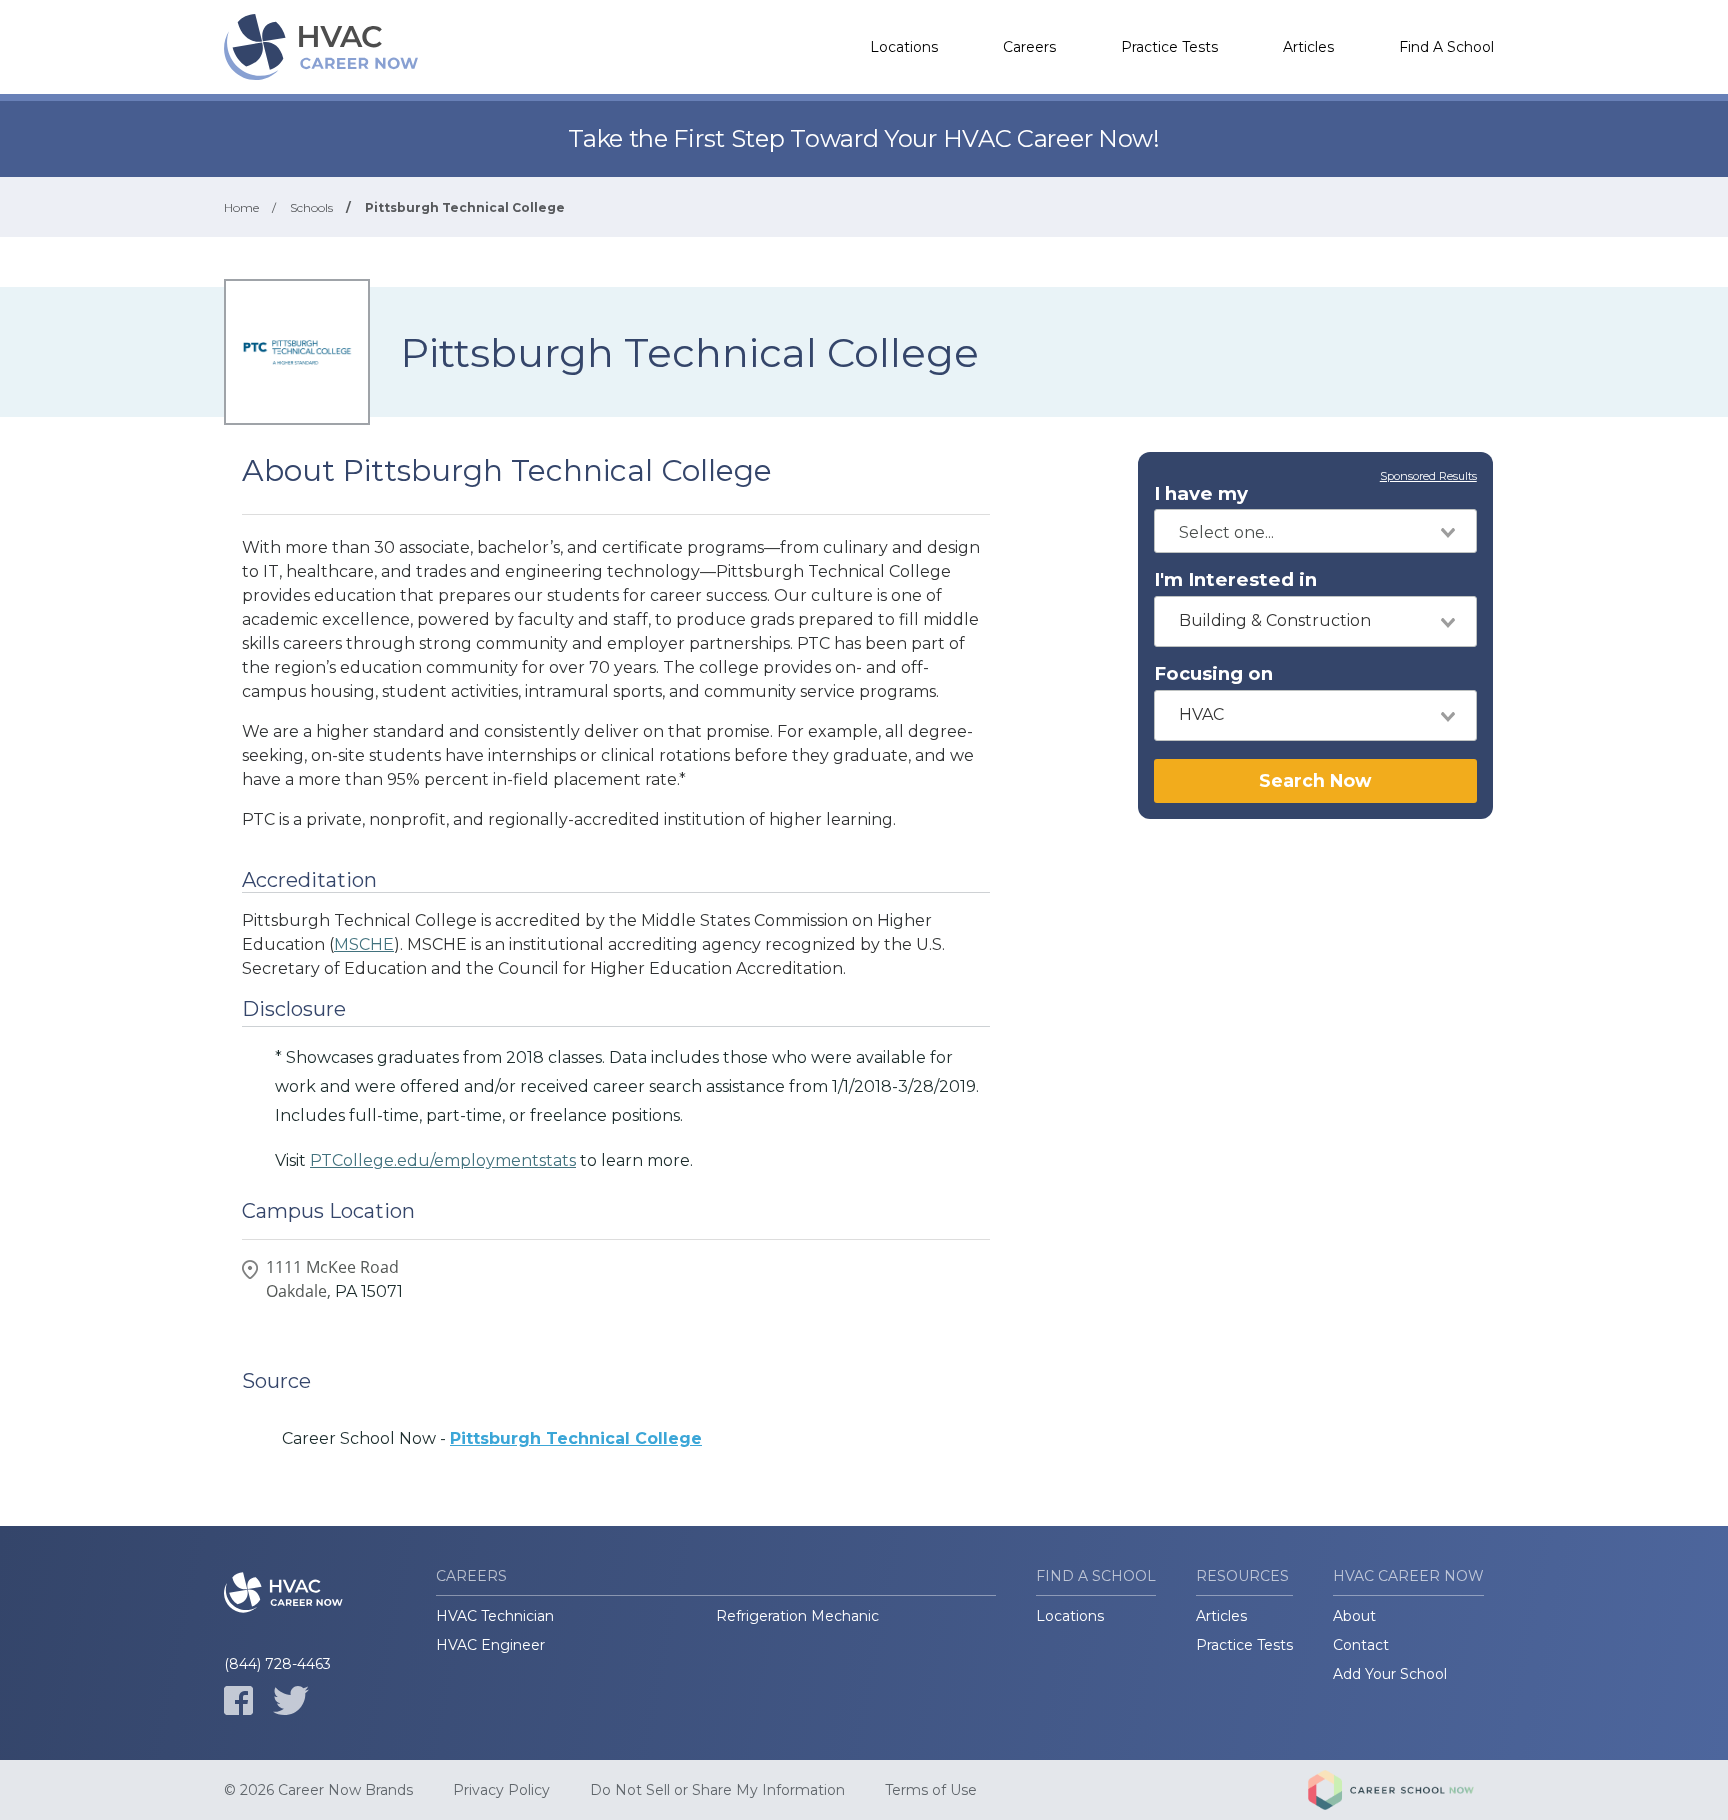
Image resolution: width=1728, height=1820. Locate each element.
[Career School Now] (1406, 1790)
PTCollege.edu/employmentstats (443, 1160)
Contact (1361, 1645)
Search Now (1315, 780)
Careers (1029, 47)
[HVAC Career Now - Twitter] (291, 1700)
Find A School (1446, 47)
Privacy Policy (501, 1790)
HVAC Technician (495, 1616)
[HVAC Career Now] (324, 47)
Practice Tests (1169, 47)
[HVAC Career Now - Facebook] (238, 1700)
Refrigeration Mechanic (797, 1616)
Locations (904, 47)
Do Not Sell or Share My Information (717, 1790)
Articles (1308, 47)
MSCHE (364, 944)
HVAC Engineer (490, 1645)
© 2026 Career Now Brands (318, 1790)
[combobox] (1315, 531)
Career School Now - (492, 1438)
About (1354, 1616)
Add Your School (1390, 1674)
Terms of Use (931, 1790)
